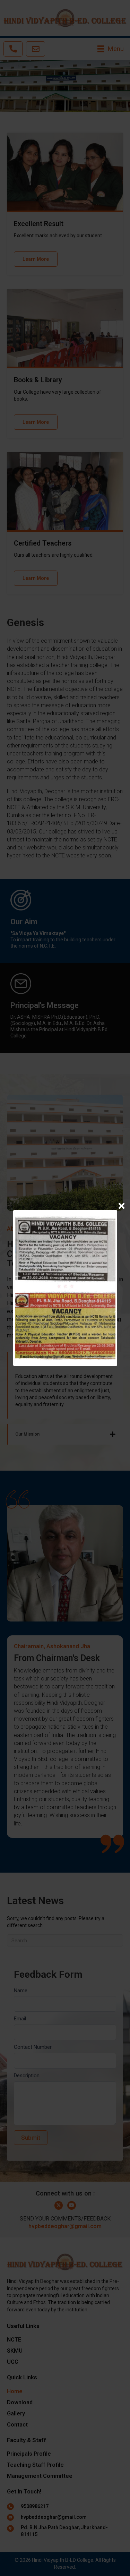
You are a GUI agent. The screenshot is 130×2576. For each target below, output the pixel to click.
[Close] (122, 1206)
